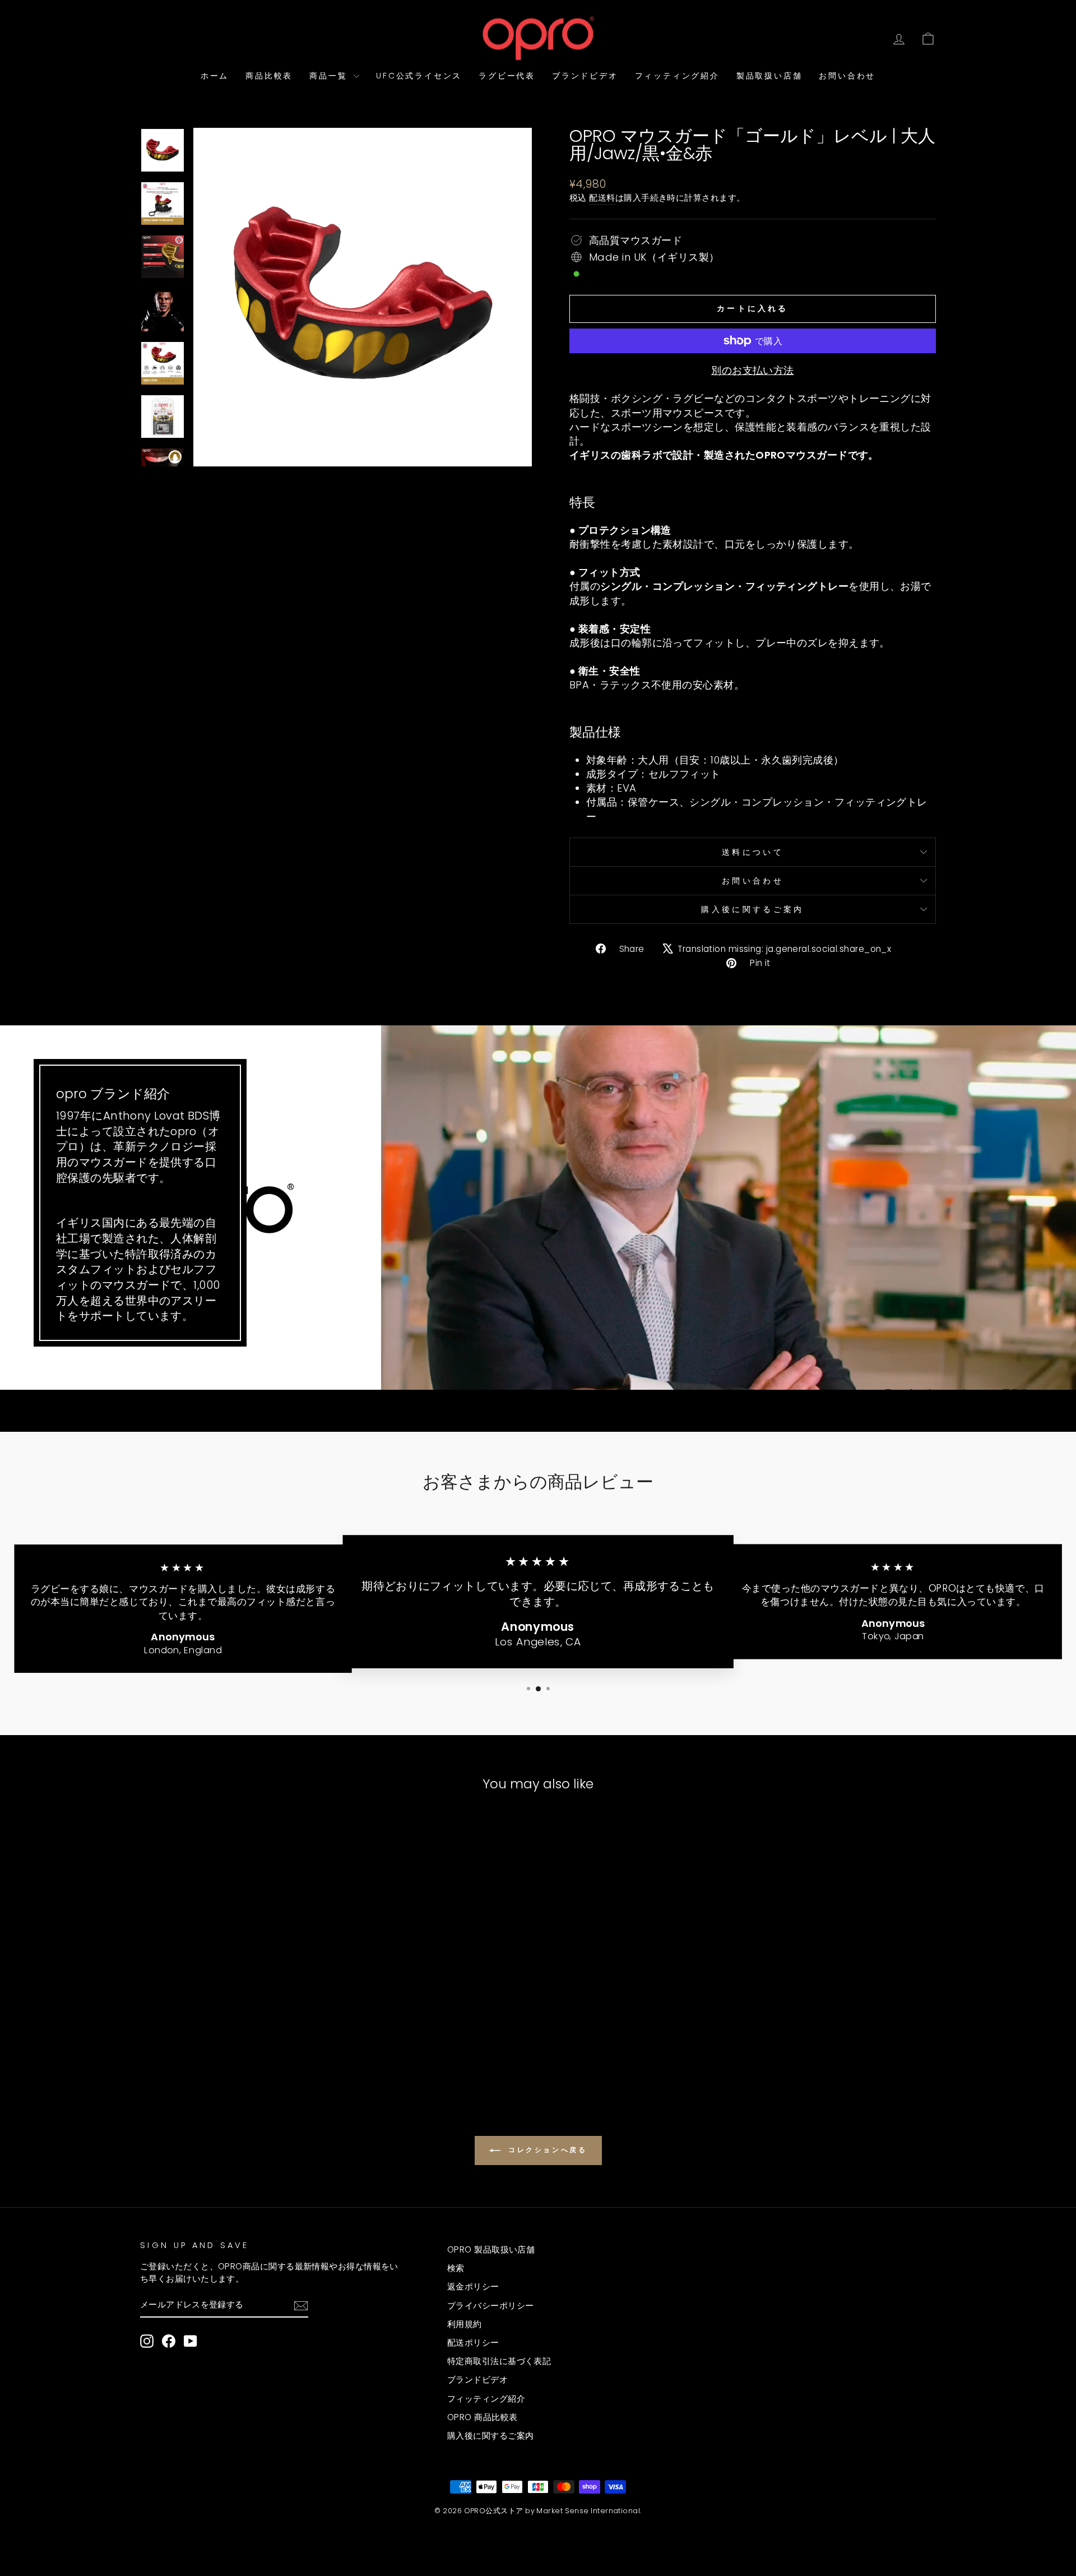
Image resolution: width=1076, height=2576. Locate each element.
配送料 (602, 198)
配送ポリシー (473, 2343)
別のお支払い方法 (753, 370)
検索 (456, 2268)
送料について (753, 852)
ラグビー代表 (507, 76)
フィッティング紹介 (677, 76)
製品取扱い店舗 (769, 76)
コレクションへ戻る (546, 2150)
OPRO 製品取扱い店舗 (491, 2249)
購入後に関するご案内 (752, 909)
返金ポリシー (473, 2286)
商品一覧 (330, 76)
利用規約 (465, 2324)
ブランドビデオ (585, 76)
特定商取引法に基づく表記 (499, 2361)
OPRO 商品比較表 (483, 2417)
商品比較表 (269, 76)
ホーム (215, 76)
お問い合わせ (847, 76)
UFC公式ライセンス (419, 76)
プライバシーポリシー (491, 2306)
